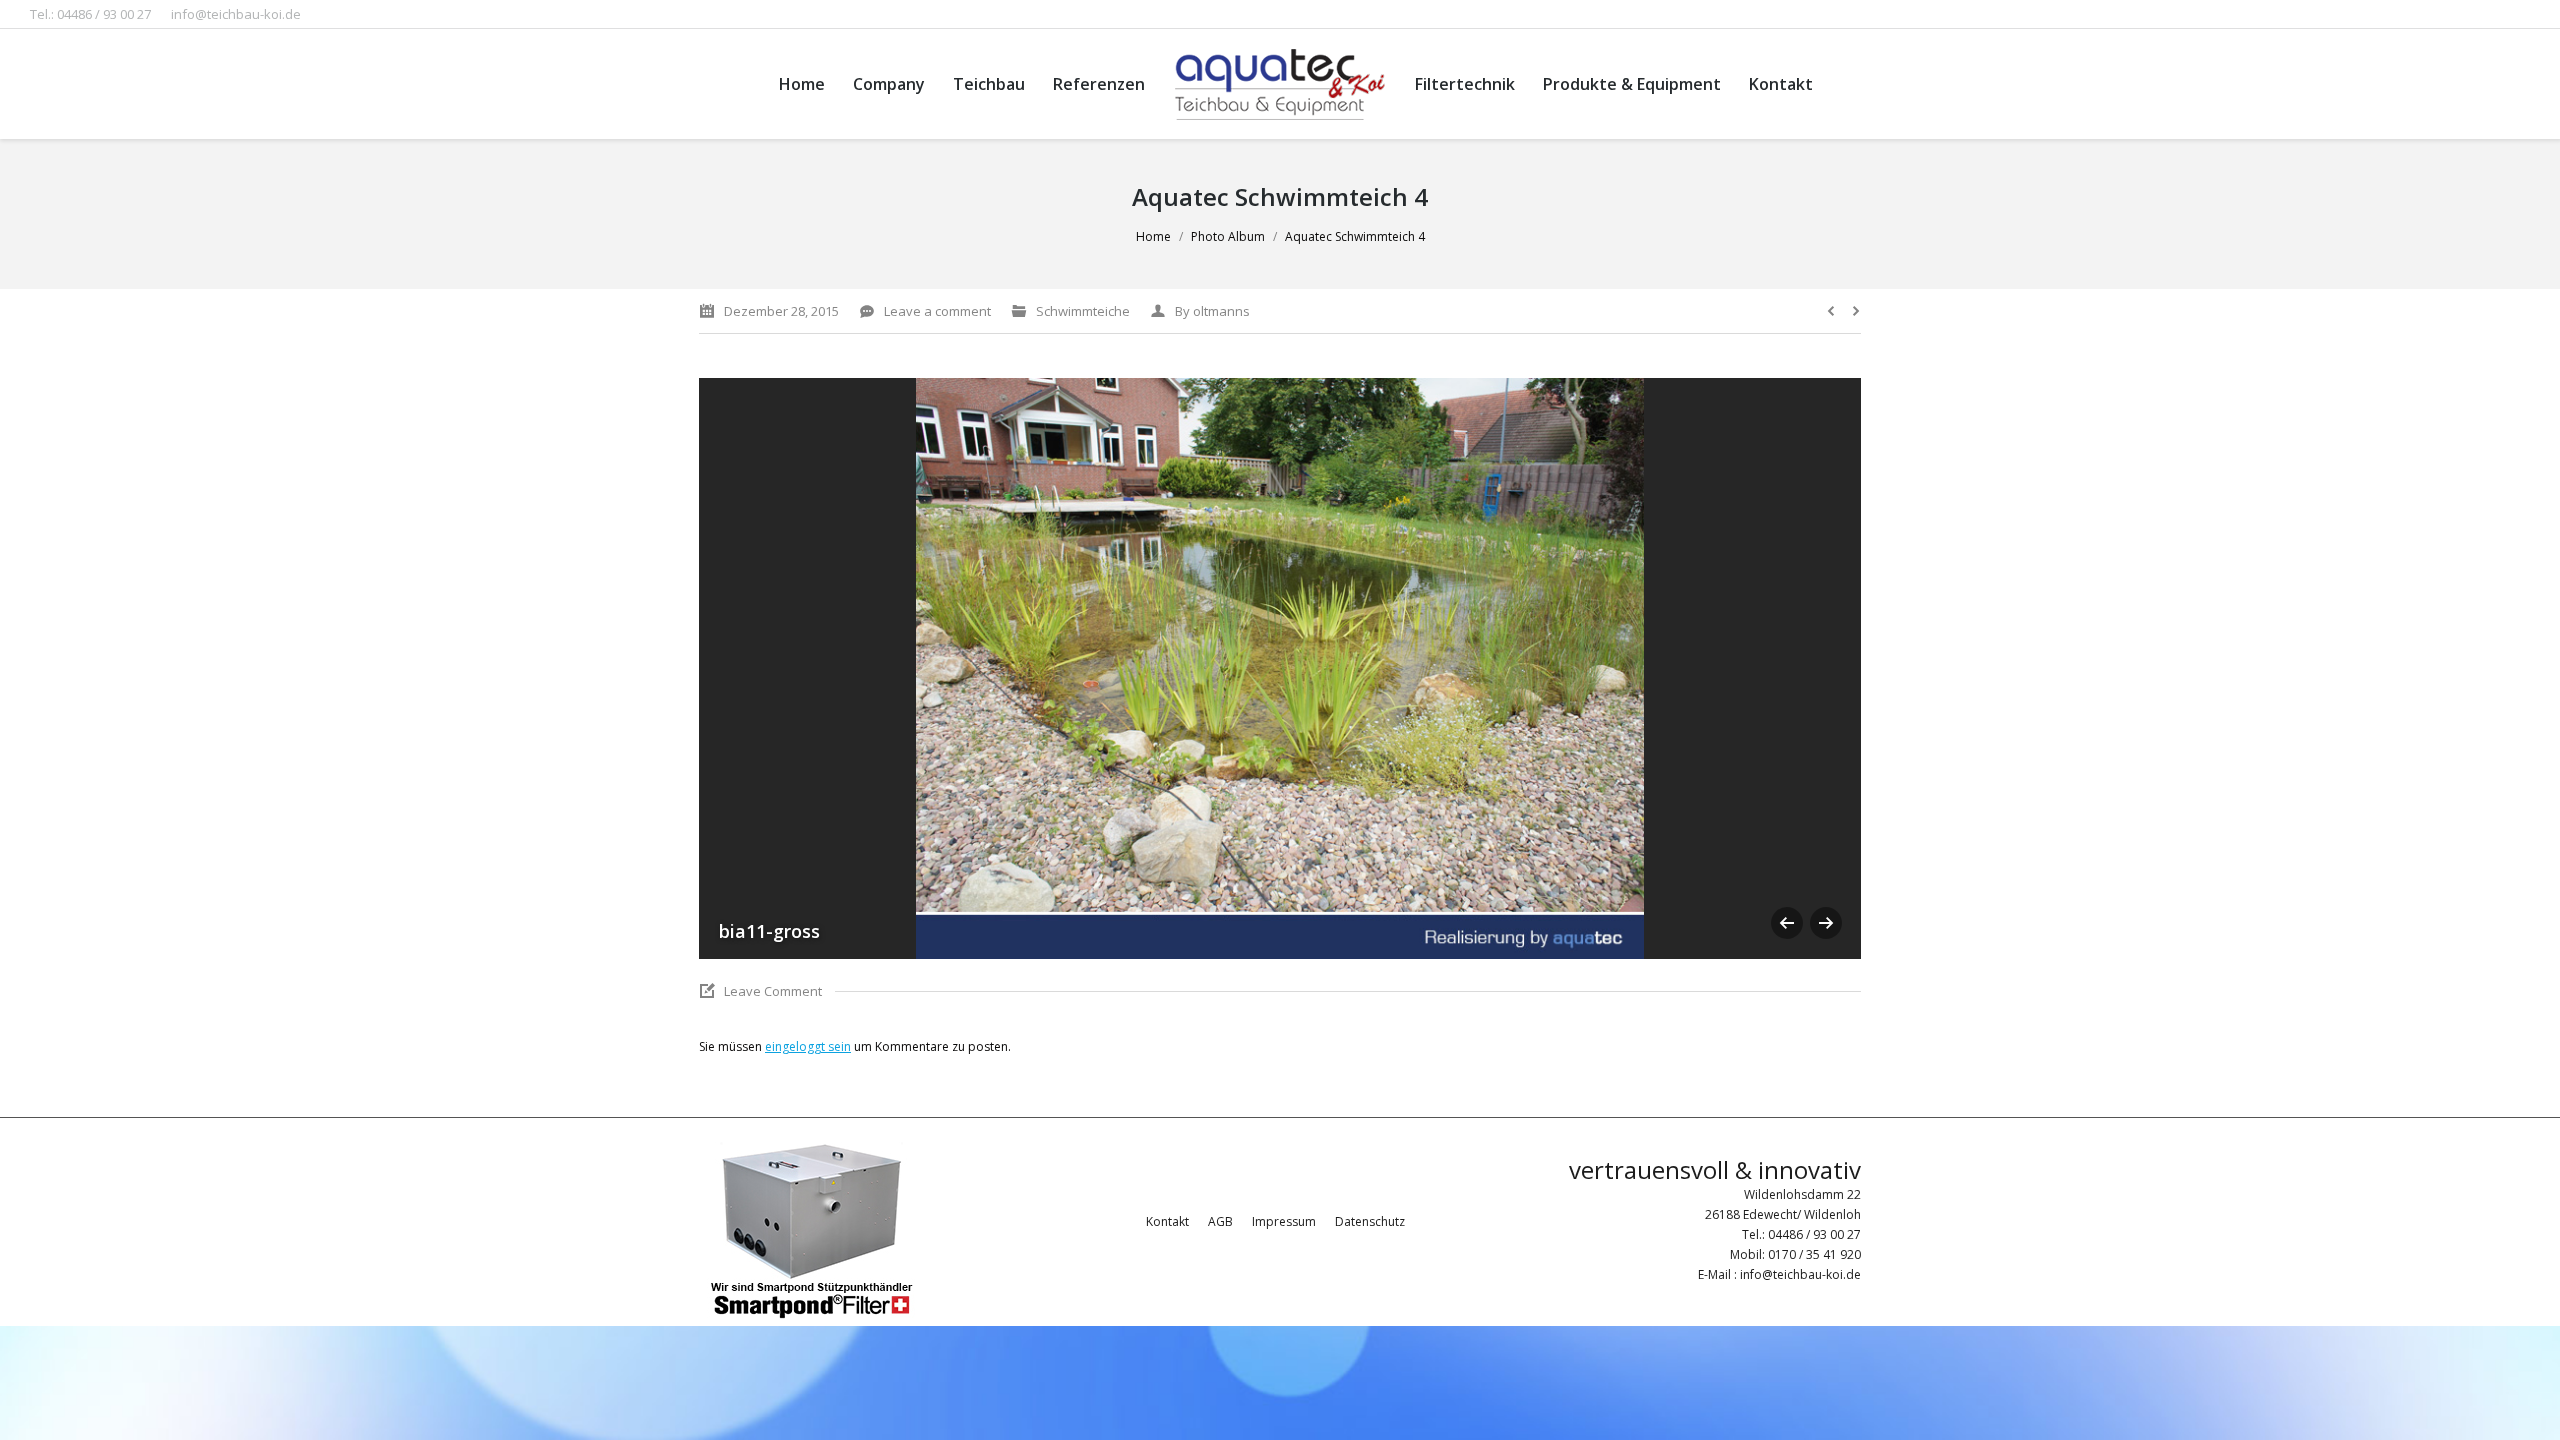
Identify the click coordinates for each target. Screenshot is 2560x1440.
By (1212, 311)
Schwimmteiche (1083, 311)
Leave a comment (937, 311)
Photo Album (1228, 236)
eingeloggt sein (808, 1046)
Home (1153, 236)
